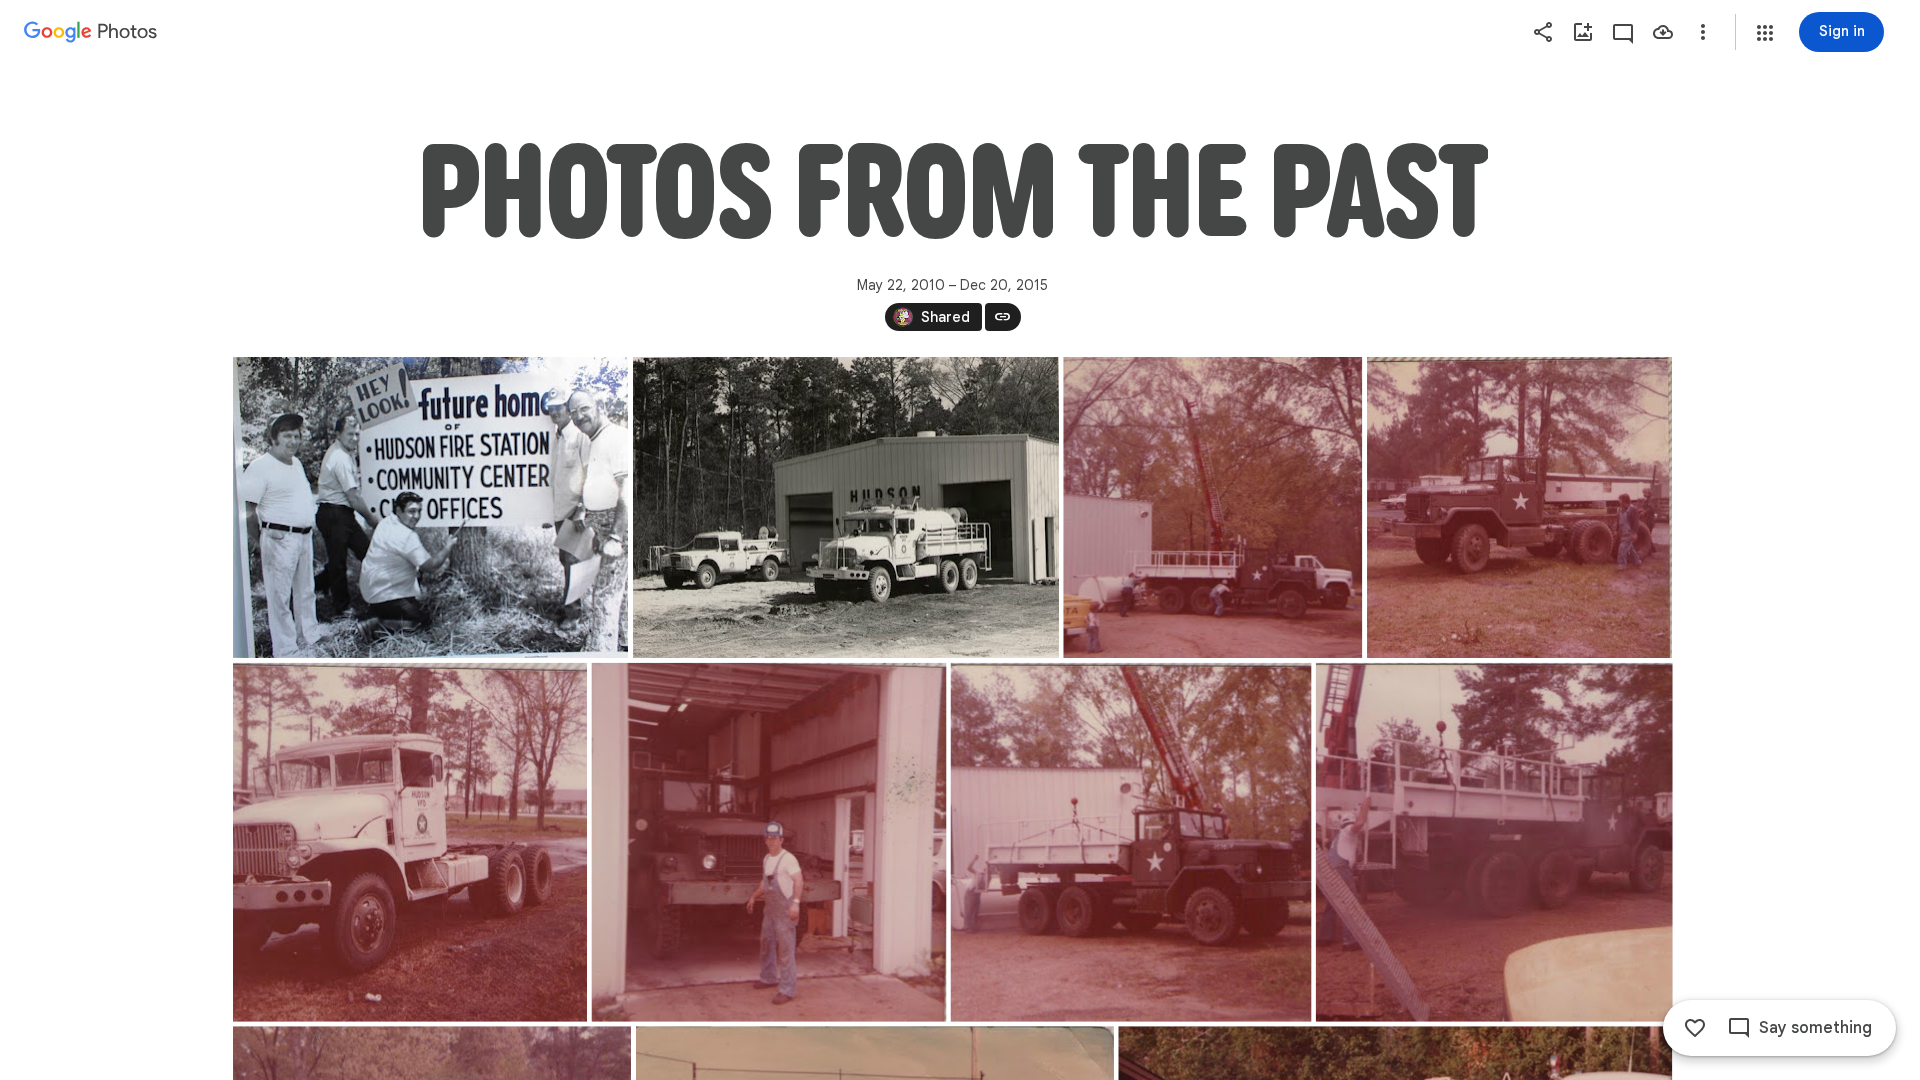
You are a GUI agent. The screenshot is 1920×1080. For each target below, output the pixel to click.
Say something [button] (1815, 1028)
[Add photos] (1583, 32)
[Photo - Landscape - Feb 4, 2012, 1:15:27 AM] (430, 507)
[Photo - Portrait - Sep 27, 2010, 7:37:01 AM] (410, 842)
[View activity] (1623, 32)
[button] (1765, 33)
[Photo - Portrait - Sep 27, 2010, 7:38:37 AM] (768, 842)
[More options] (1703, 32)
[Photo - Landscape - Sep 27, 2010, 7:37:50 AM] (1130, 842)
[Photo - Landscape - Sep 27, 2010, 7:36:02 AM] (1519, 507)
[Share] (1543, 32)
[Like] (1695, 1028)
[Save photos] (1663, 32)
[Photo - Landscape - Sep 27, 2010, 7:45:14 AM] (845, 507)
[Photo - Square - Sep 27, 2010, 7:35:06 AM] (1212, 507)
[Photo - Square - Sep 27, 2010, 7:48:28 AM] (1493, 842)
